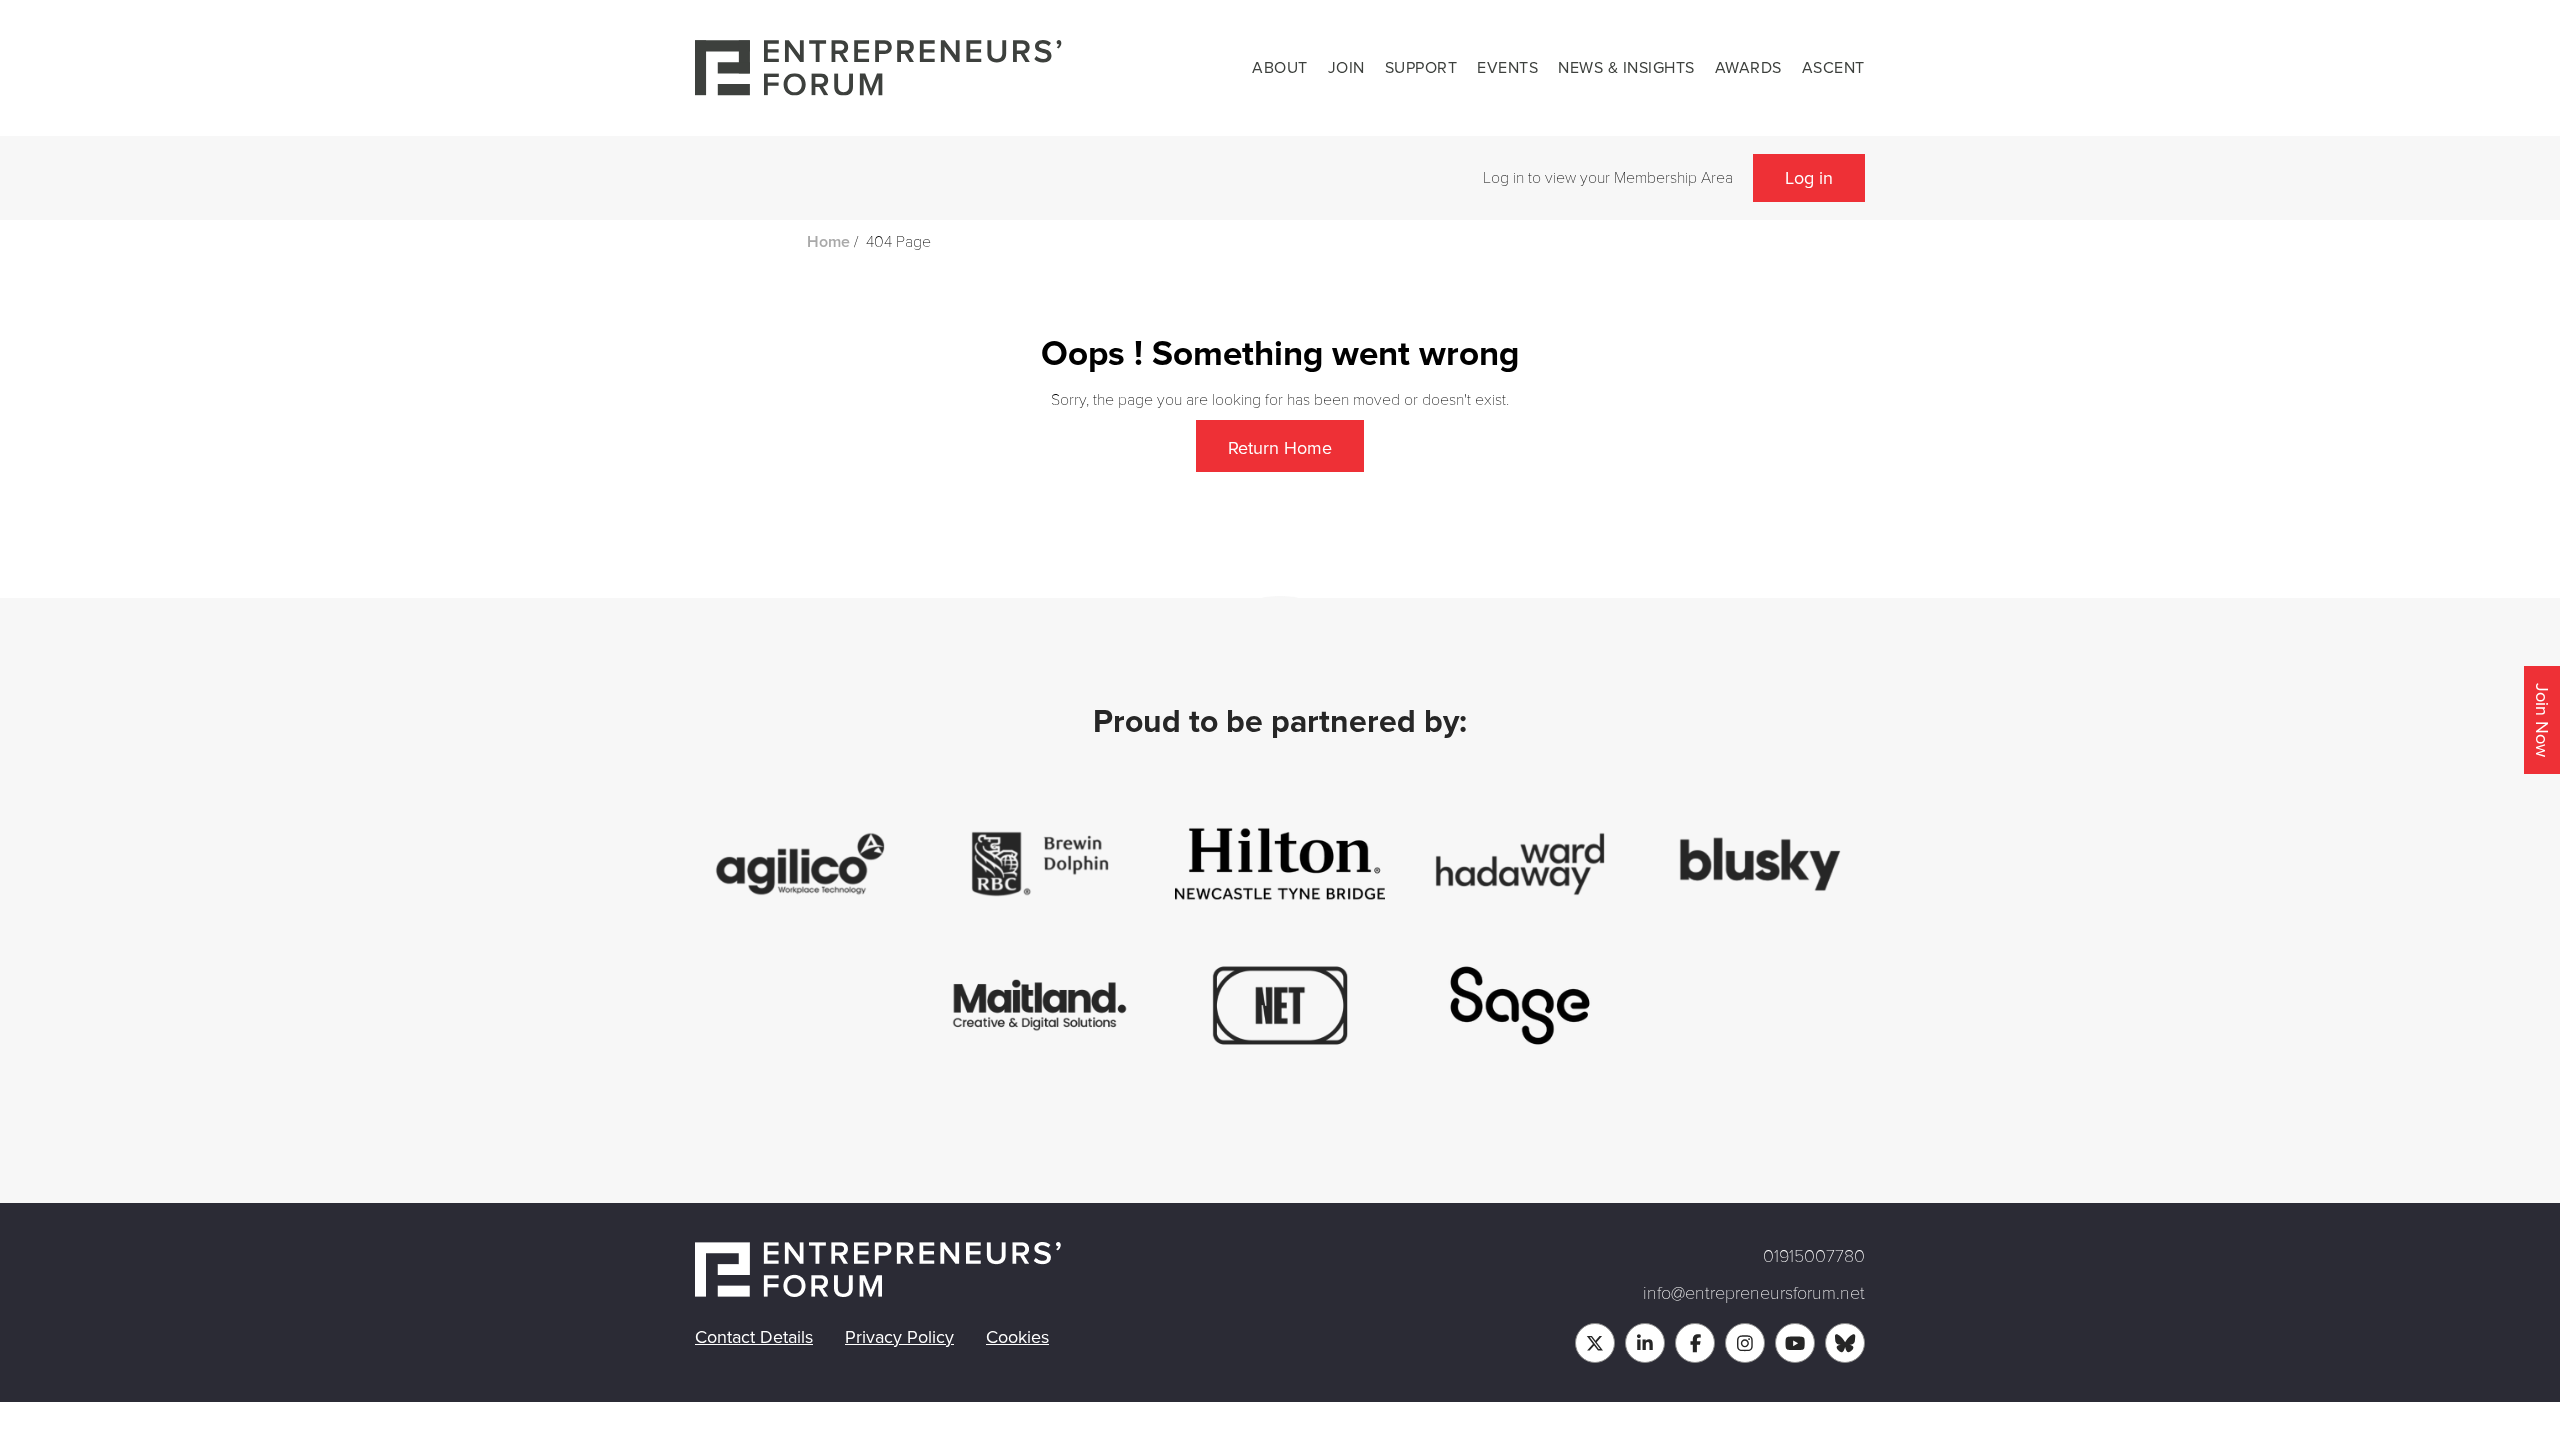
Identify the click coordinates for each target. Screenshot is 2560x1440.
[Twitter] (1595, 1343)
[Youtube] (1795, 1343)
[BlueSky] (1845, 1343)
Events (1507, 68)
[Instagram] (1745, 1343)
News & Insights (1626, 68)
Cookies (1017, 1337)
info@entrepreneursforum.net (1754, 1293)
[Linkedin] (1645, 1343)
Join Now (2542, 720)
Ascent (1833, 68)
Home (828, 242)
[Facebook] (1695, 1343)
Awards (1748, 68)
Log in (1809, 178)
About (1280, 68)
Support (1421, 68)
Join (1346, 68)
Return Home (1280, 448)
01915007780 (1814, 1256)
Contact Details (754, 1337)
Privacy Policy (899, 1337)
